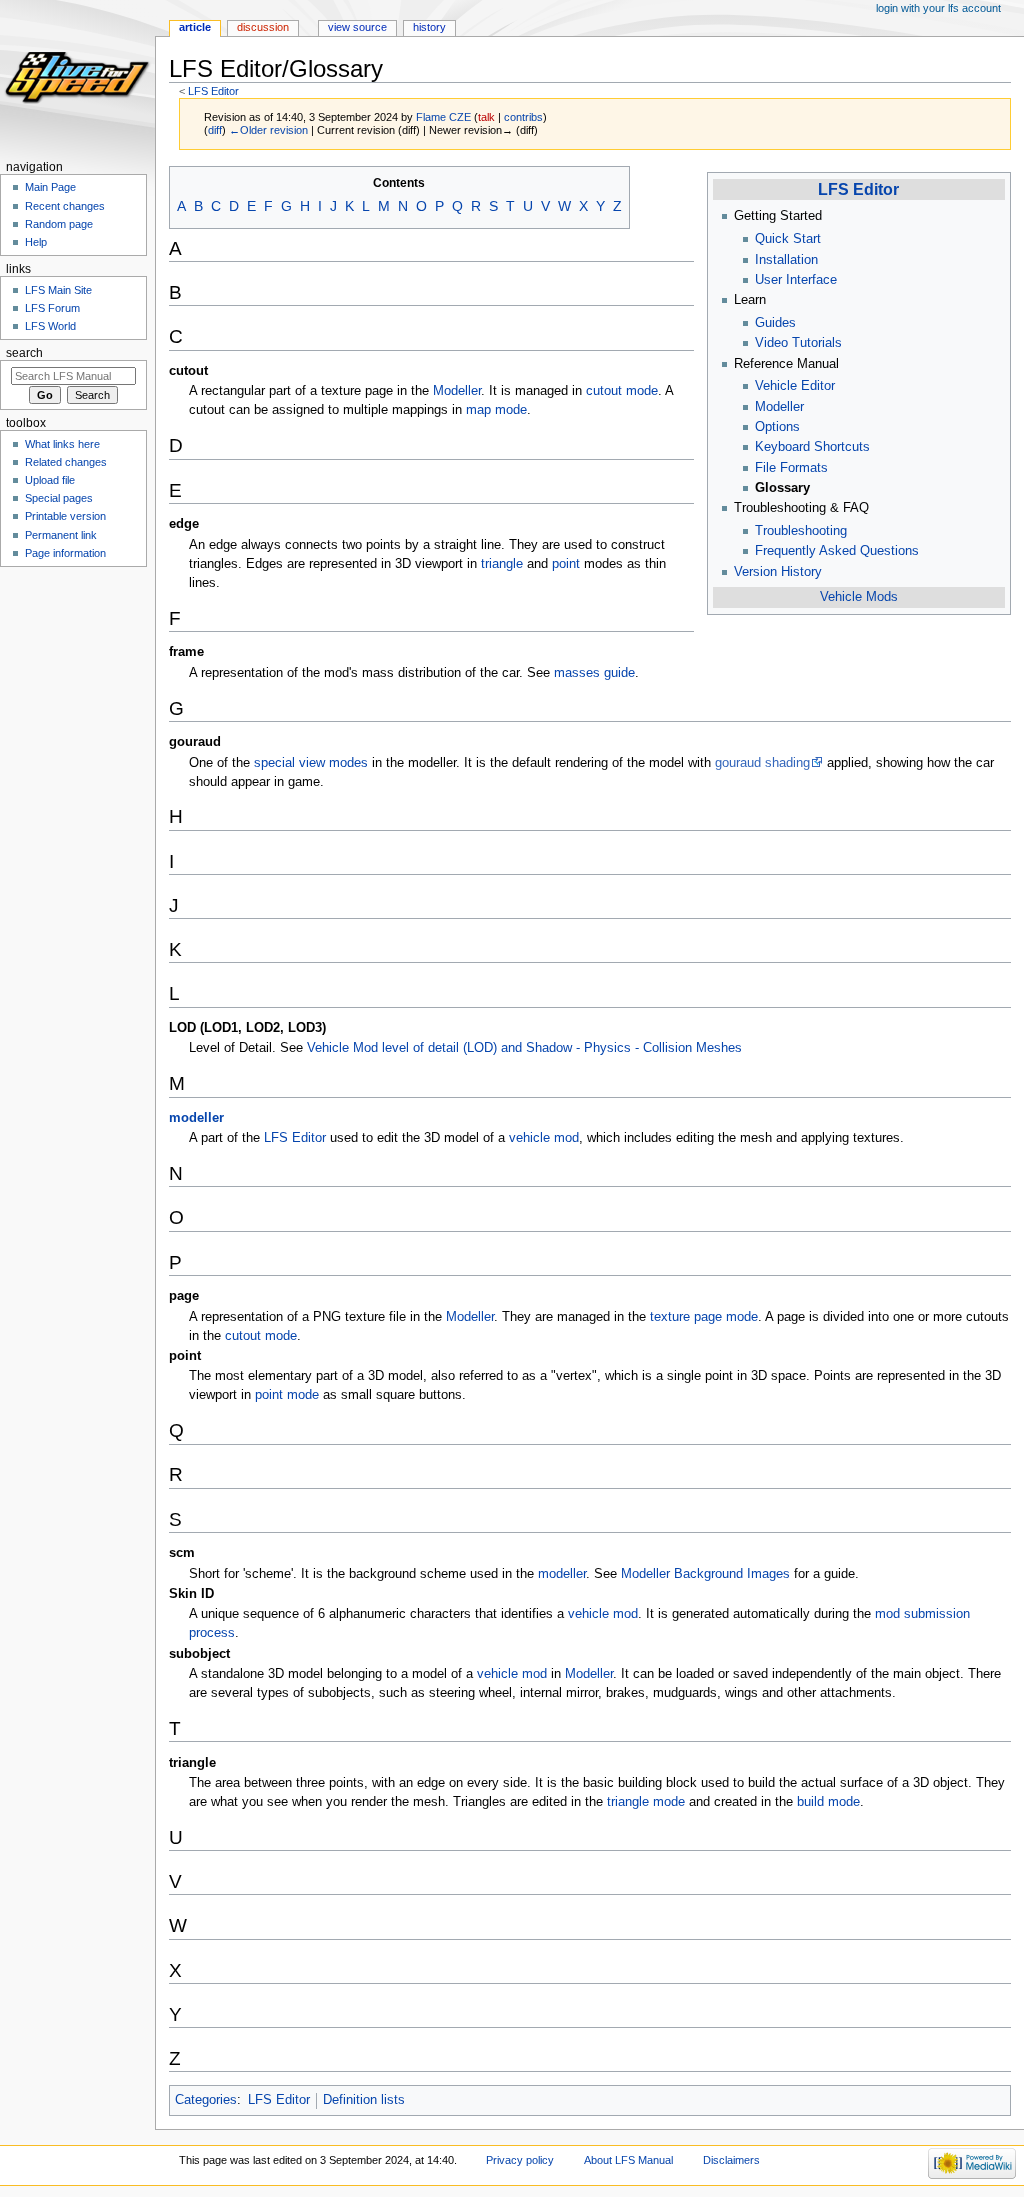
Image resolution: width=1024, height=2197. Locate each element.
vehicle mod (544, 1138)
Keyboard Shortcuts (812, 447)
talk (486, 117)
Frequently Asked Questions (837, 551)
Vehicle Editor (795, 386)
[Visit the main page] (77, 77)
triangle (502, 564)
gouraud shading (762, 763)
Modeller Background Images (705, 1574)
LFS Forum (52, 308)
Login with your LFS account (938, 8)
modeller (196, 1118)
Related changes (66, 462)
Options (777, 427)
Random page (59, 224)
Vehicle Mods (859, 597)
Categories (206, 2100)
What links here (62, 444)
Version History (778, 572)
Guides (775, 323)
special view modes (311, 763)
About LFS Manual (628, 2160)
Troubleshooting (801, 531)
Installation (786, 260)
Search (24, 353)
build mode (828, 1802)
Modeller (779, 407)
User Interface (796, 280)
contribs (523, 117)
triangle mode (646, 1802)
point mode (287, 1395)
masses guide (594, 673)
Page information (65, 553)
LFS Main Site (58, 290)
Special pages (59, 498)
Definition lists (364, 2100)
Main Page (50, 187)
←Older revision (268, 130)
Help (36, 242)
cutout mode (622, 391)
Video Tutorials (798, 343)
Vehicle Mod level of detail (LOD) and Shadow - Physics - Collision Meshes (524, 1048)
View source (357, 27)
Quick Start (788, 239)
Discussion (263, 27)
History (429, 27)
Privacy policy (520, 2160)
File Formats (791, 468)
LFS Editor (213, 91)
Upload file (50, 480)
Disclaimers (731, 2160)
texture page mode (704, 1317)
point (566, 564)
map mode (496, 410)
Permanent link (61, 535)
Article (195, 27)
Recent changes (65, 206)
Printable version (65, 516)
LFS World (50, 326)
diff (215, 130)
